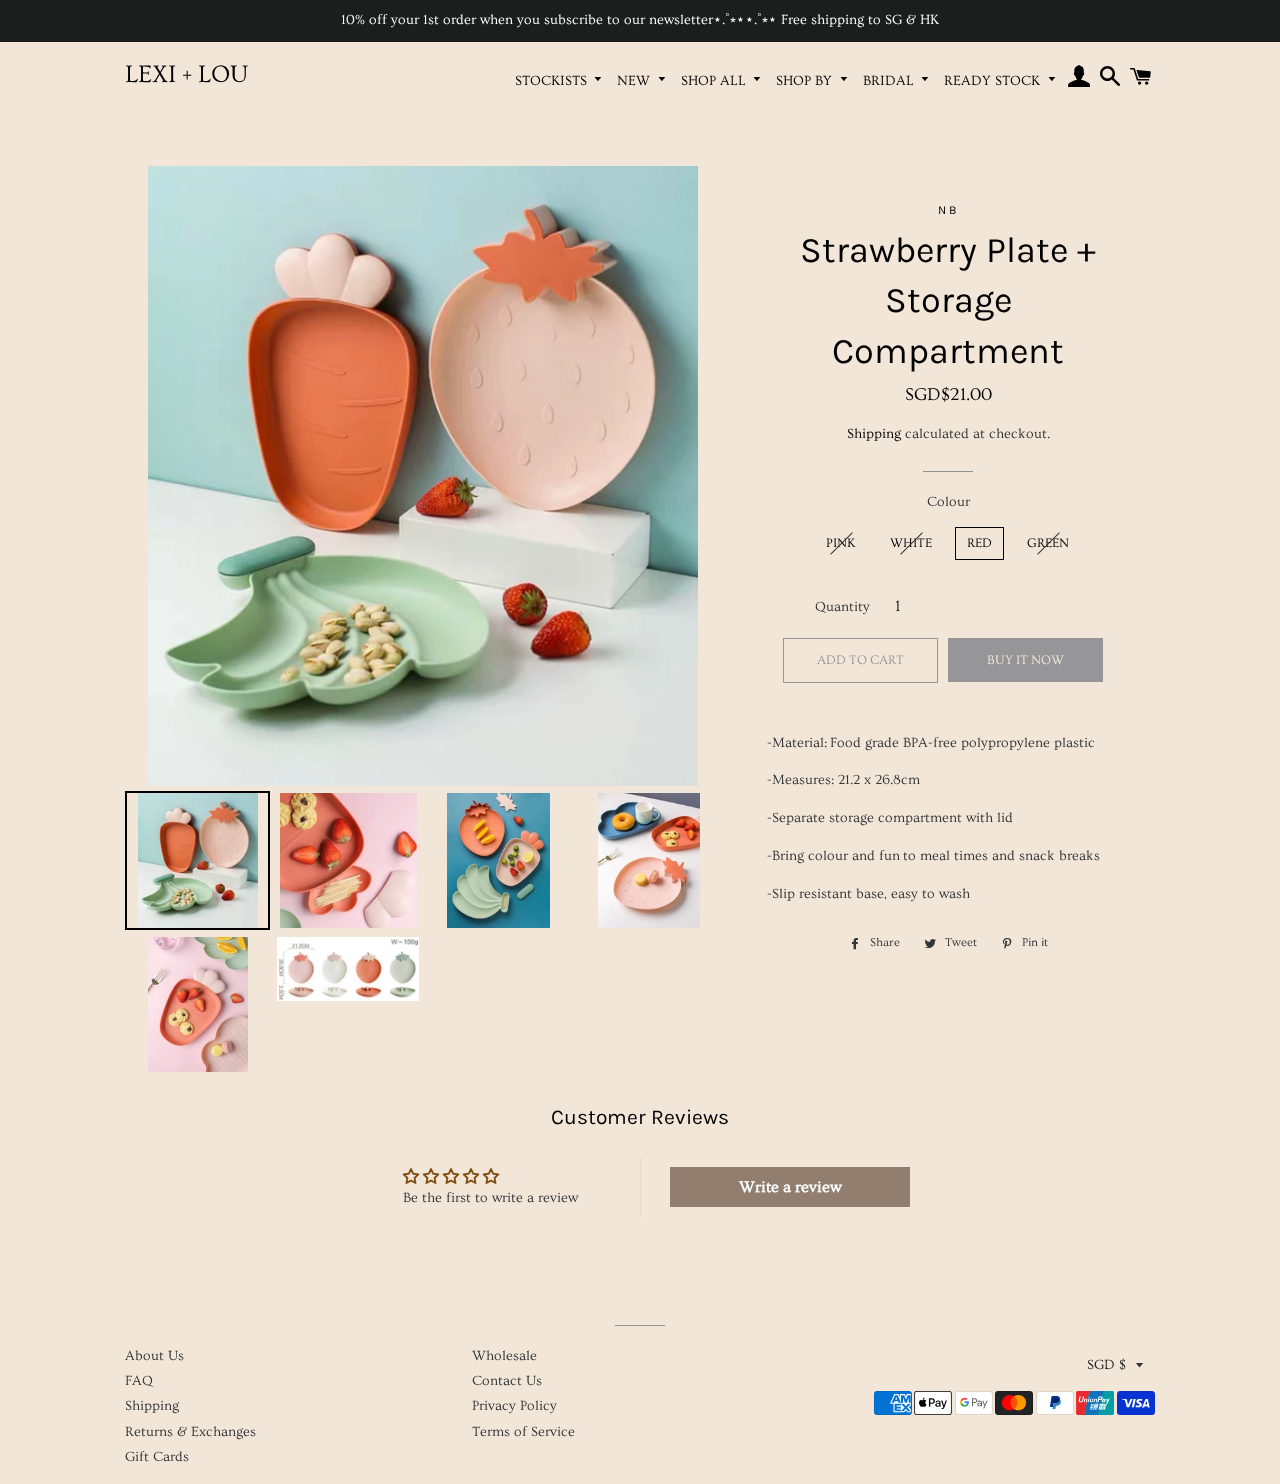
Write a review (790, 1187)
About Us (154, 1356)
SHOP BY (806, 81)
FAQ (139, 1381)
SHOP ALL (715, 81)
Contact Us (507, 1381)
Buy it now (1025, 660)
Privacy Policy (514, 1406)
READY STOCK (994, 81)
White (911, 543)
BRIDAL (890, 81)
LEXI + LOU (186, 74)
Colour (948, 502)
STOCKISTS (553, 81)
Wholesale (504, 1356)
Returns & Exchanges (190, 1432)
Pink (840, 543)
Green (1048, 543)
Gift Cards (157, 1457)
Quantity (842, 607)
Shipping (874, 434)
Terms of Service (523, 1432)
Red (979, 543)
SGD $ (1106, 1365)
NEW (635, 81)
